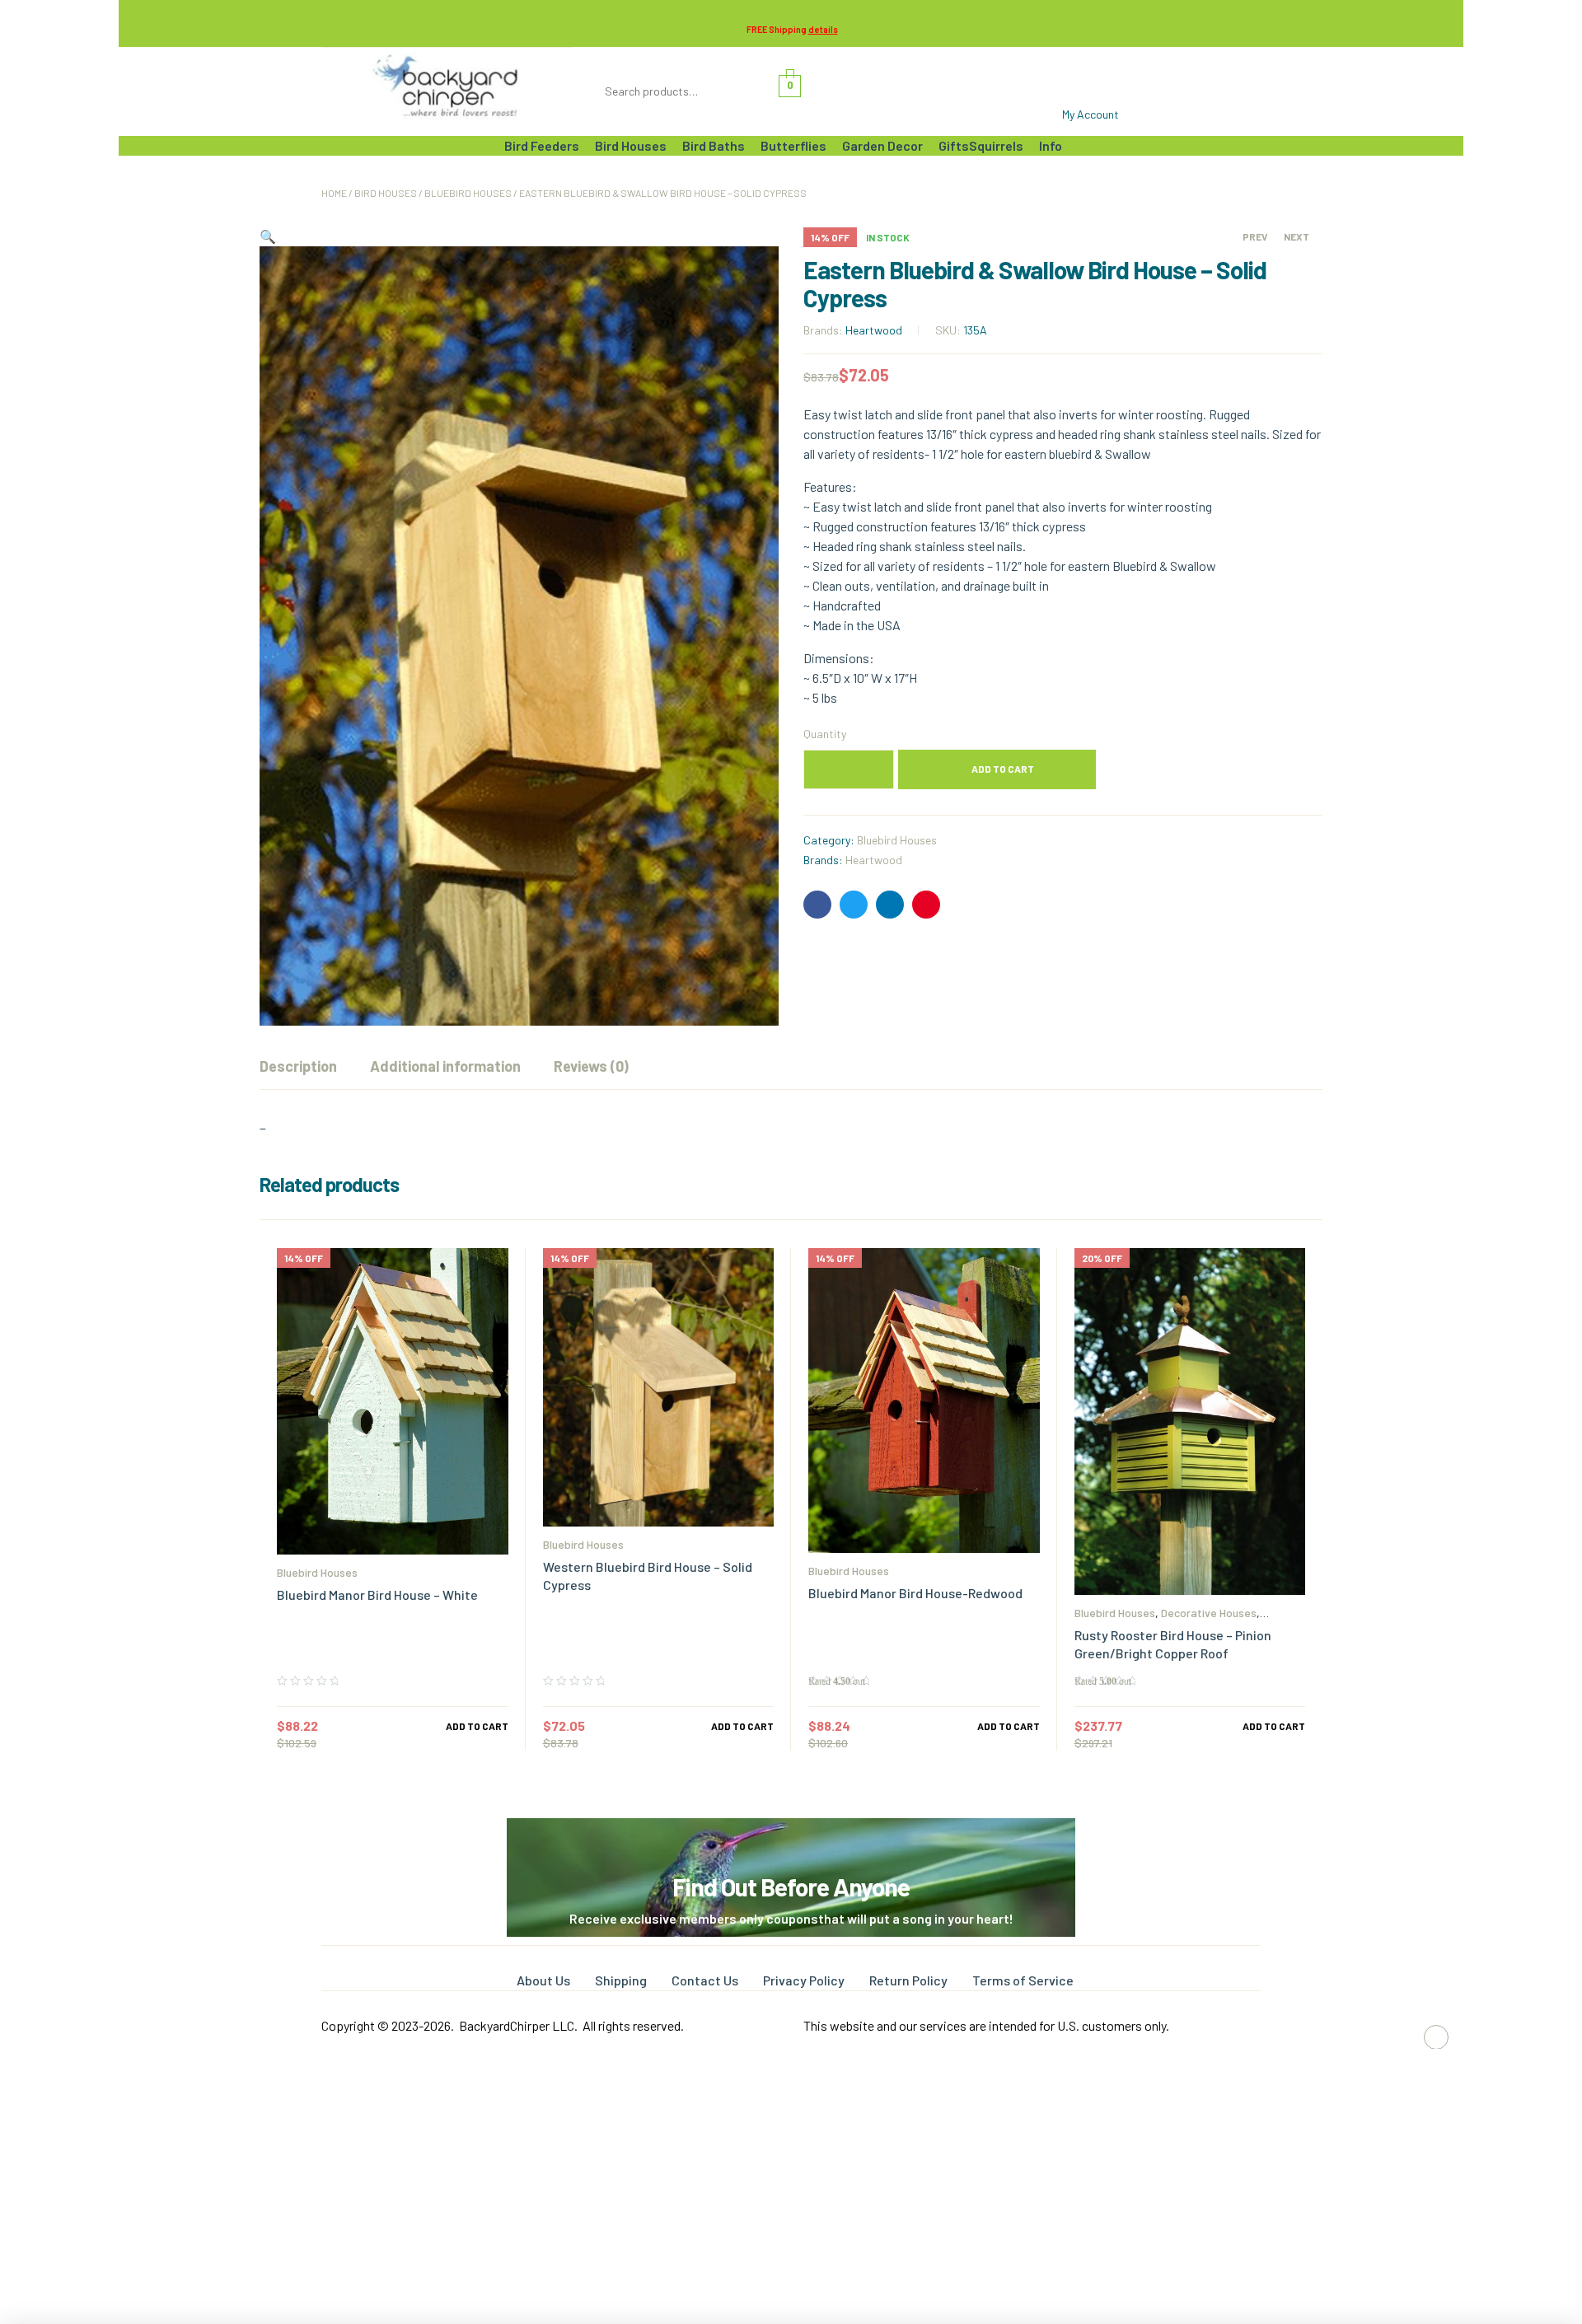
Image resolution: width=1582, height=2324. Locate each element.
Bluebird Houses (468, 193)
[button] (268, 236)
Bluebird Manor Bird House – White (377, 1595)
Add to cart (1003, 769)
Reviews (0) (591, 1066)
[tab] (298, 1066)
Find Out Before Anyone (791, 1887)
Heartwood (874, 330)
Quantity (825, 734)
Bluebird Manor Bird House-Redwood (915, 1593)
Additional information (445, 1066)
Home (334, 193)
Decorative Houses (1209, 1613)
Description (298, 1066)
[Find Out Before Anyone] (791, 1841)
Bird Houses (386, 193)
